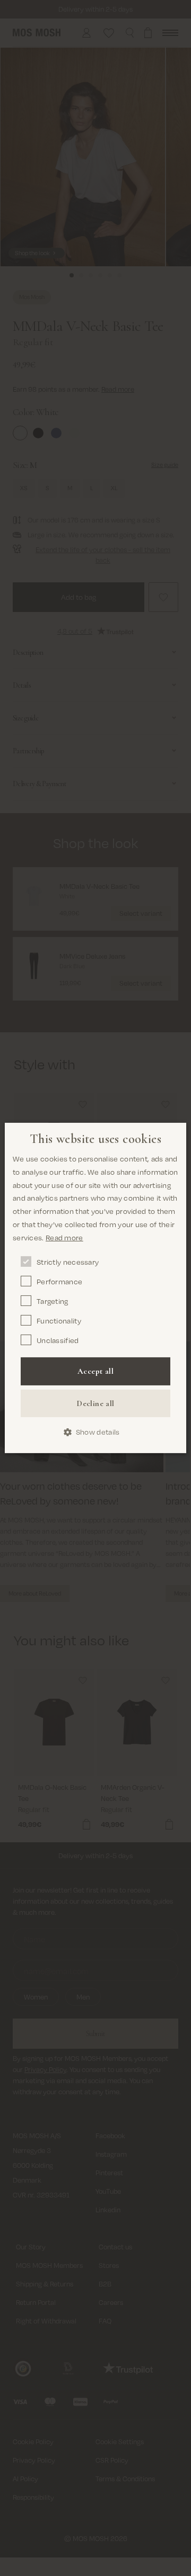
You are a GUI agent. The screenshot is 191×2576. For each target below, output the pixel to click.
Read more (64, 1237)
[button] (96, 1432)
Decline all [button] (95, 1403)
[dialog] (95, 1288)
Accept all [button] (95, 1371)
